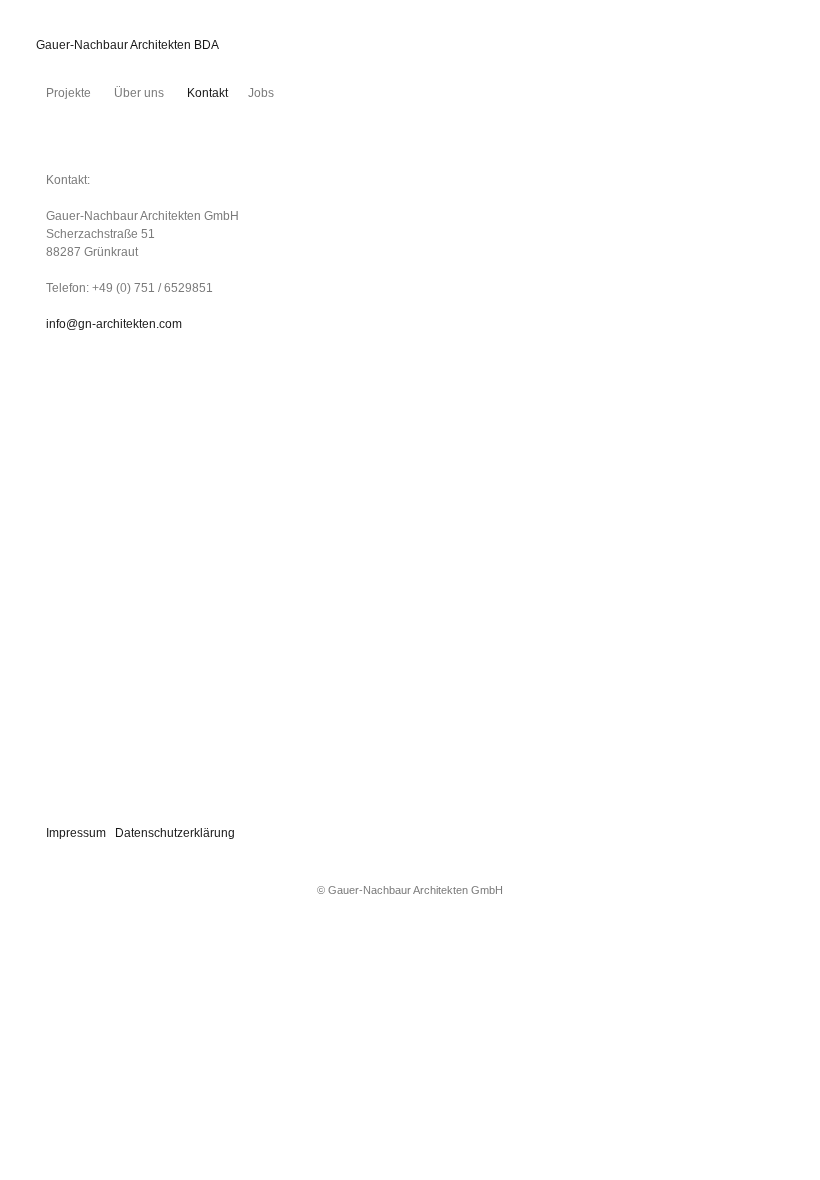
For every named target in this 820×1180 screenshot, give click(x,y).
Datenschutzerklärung (175, 833)
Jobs (261, 93)
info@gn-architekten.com (114, 324)
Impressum (76, 833)
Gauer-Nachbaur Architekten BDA (127, 45)
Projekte (68, 93)
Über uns (137, 93)
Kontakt (206, 93)
